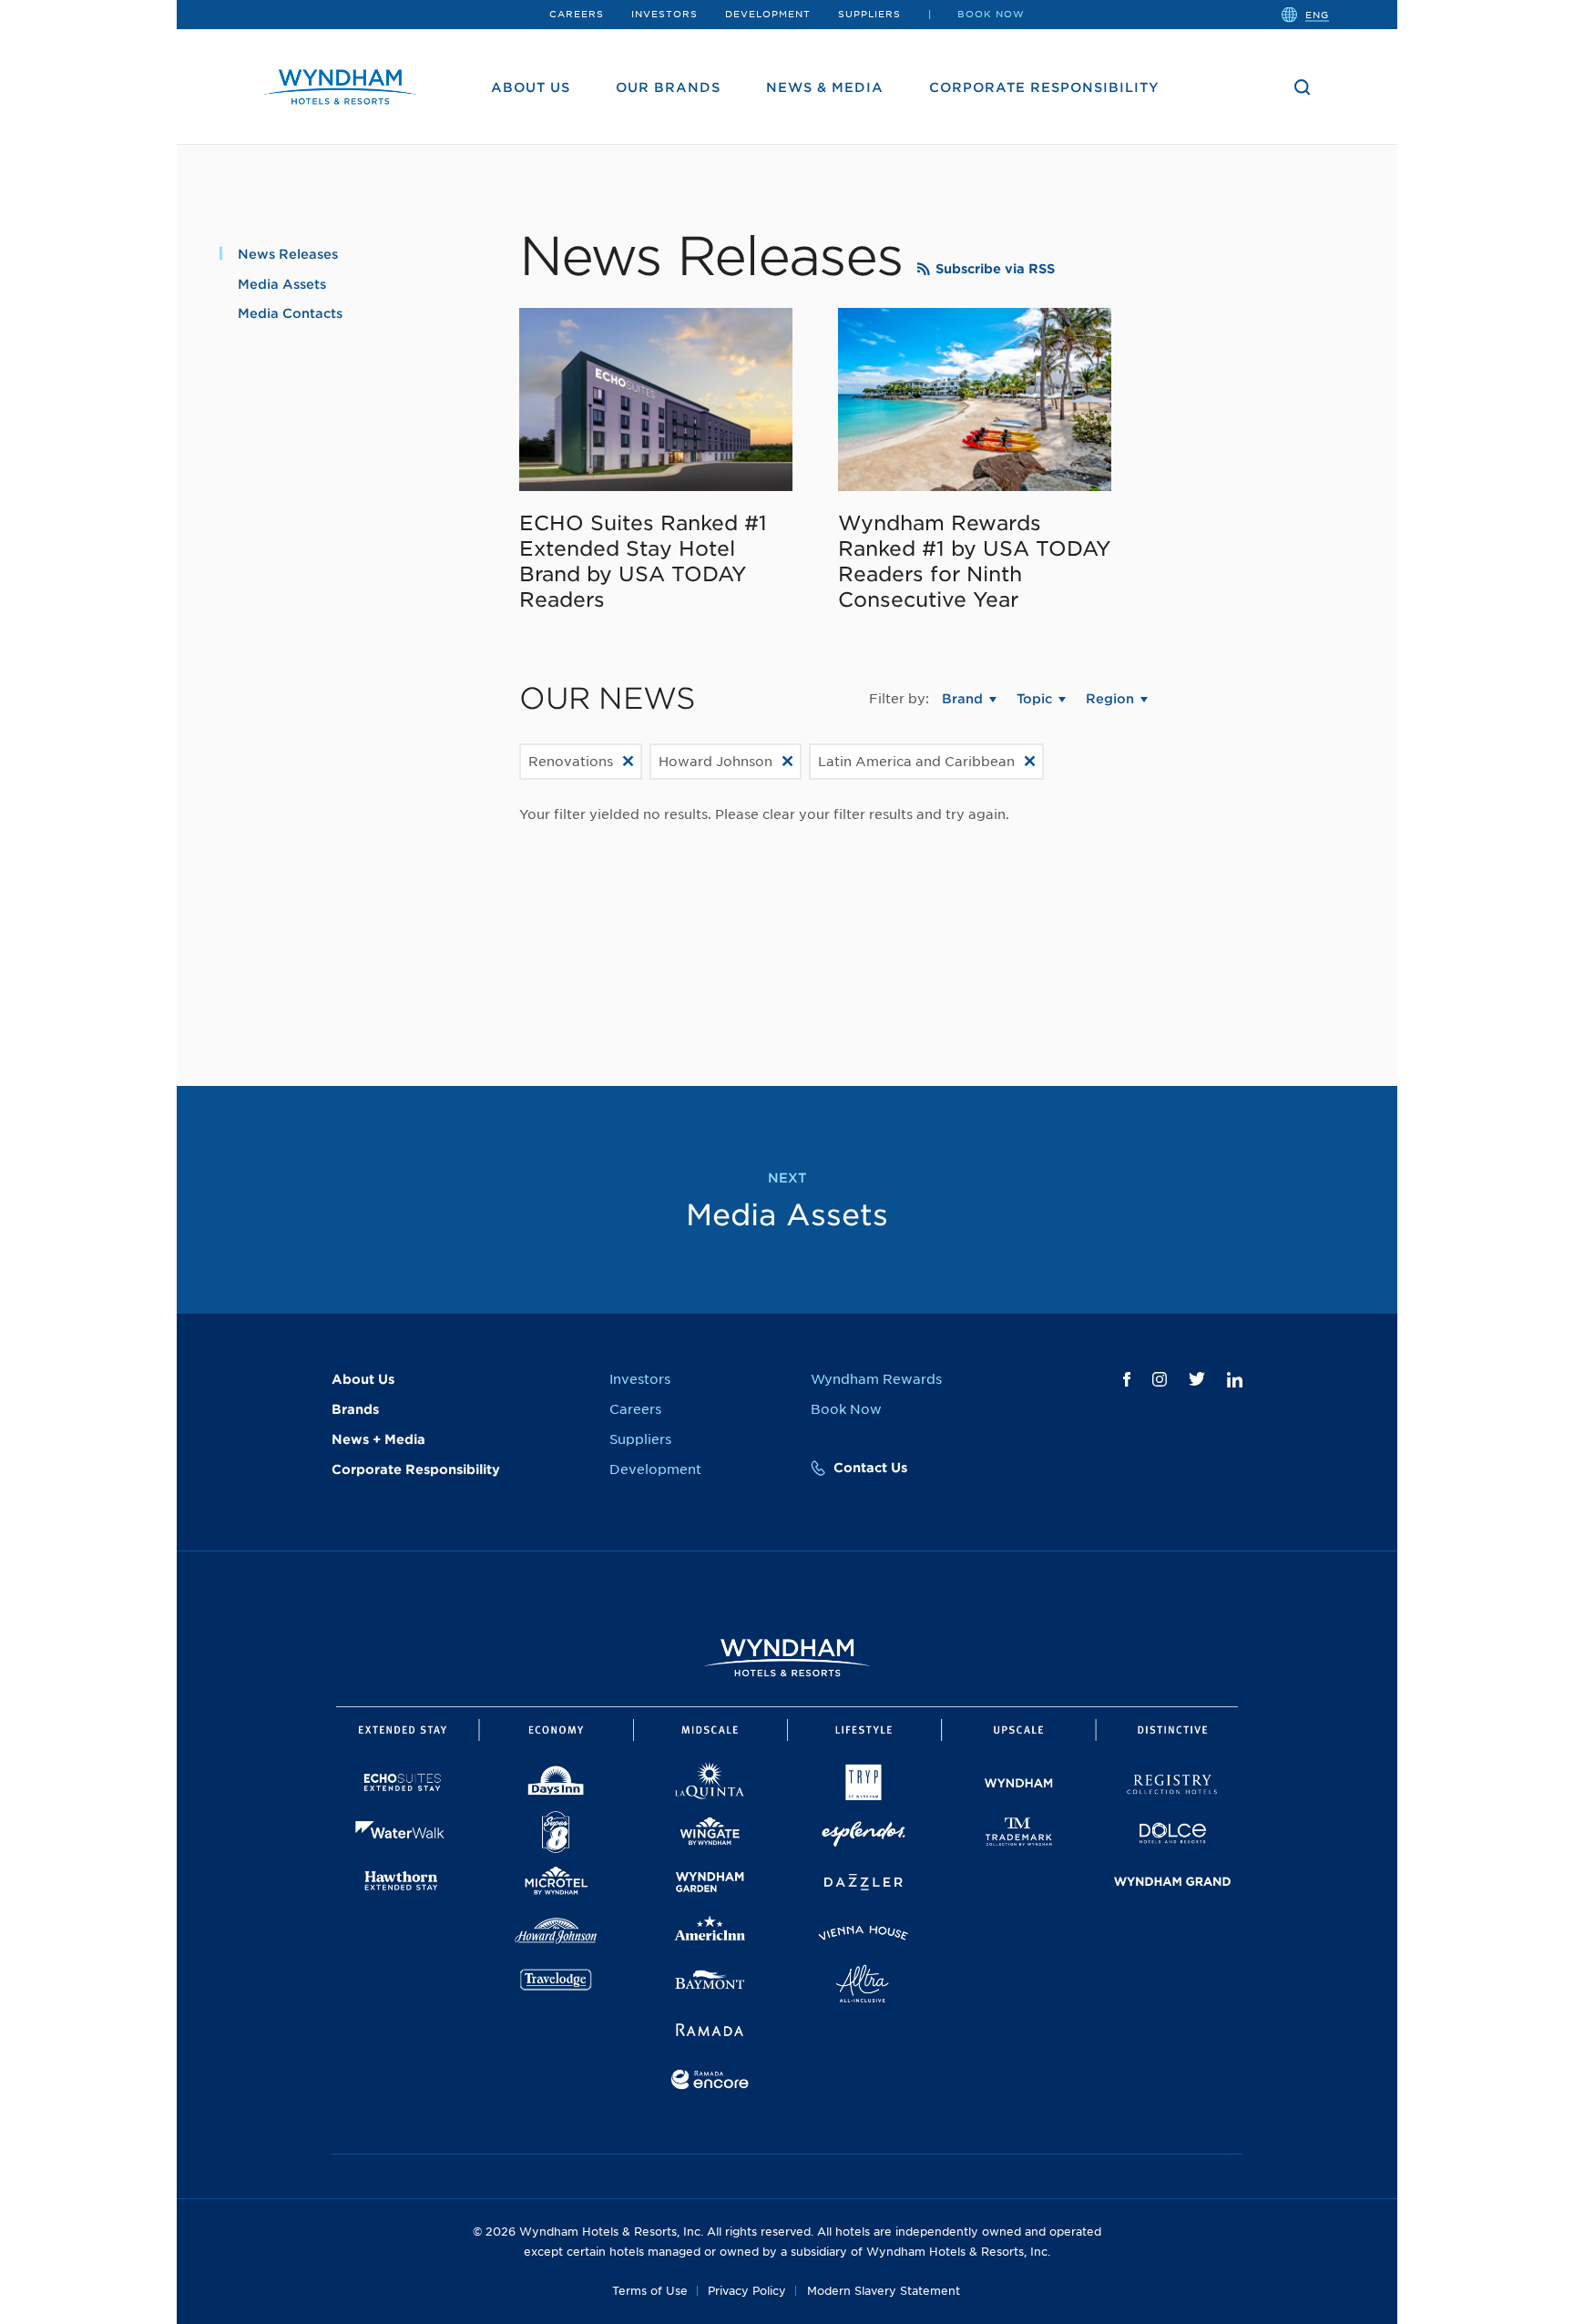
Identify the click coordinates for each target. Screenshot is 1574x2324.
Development (768, 14)
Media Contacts (290, 313)
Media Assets (282, 284)
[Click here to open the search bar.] (1303, 87)
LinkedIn (1235, 1380)
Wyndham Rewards (876, 1379)
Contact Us (870, 1468)
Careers (577, 14)
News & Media (825, 87)
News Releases (288, 254)
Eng (1317, 14)
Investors (664, 14)
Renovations (571, 762)
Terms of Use (650, 2291)
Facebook (1127, 1379)
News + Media (378, 1439)
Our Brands (668, 87)
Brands (355, 1409)
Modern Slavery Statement (884, 2291)
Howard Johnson (715, 762)
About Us (531, 87)
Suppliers (869, 14)
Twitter (1197, 1379)
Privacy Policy (747, 2291)
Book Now (991, 14)
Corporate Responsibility (1044, 87)
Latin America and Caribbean (916, 762)
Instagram (1160, 1379)
